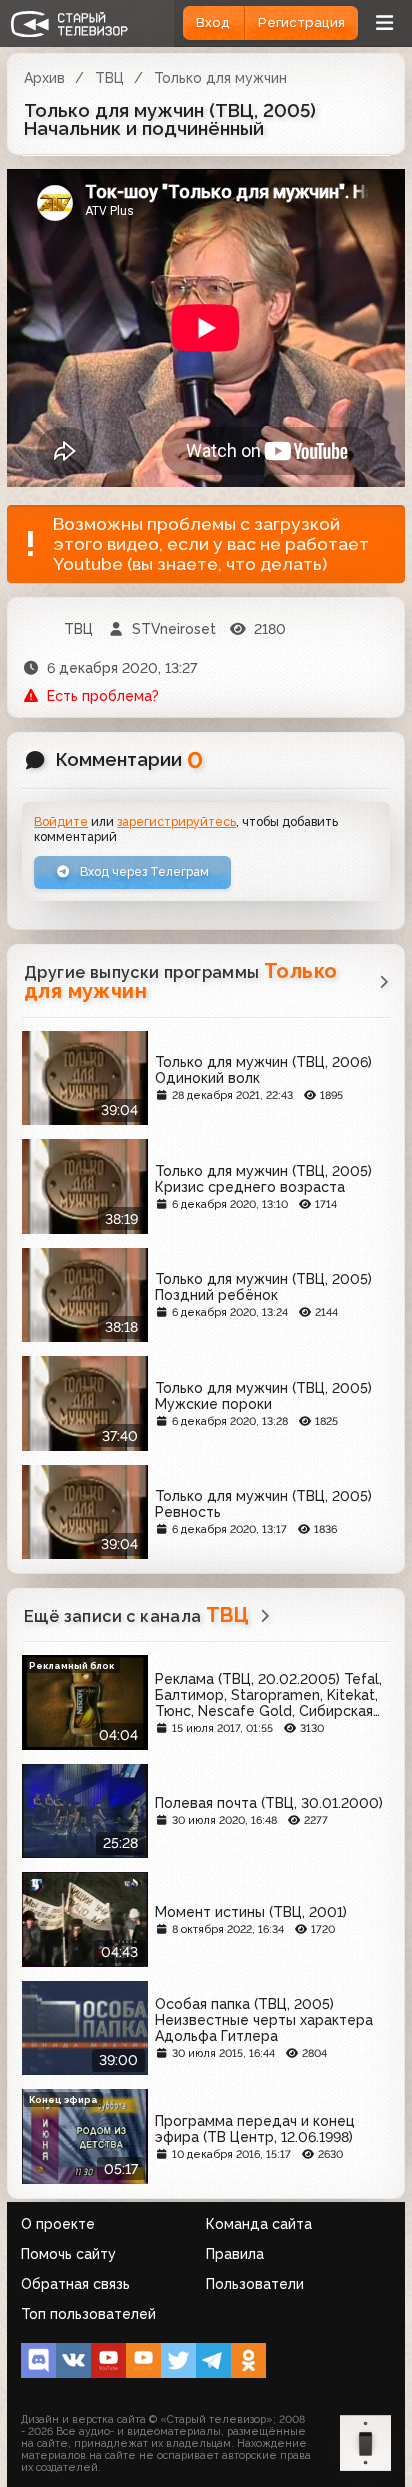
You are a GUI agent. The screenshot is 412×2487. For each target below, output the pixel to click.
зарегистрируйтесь (176, 821)
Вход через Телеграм (143, 871)
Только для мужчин (220, 78)
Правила (235, 2254)
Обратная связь (75, 2284)
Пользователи (255, 2284)
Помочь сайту (68, 2254)
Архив (44, 78)
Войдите (61, 821)
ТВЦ (109, 78)
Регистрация (301, 22)
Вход (213, 22)
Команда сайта (259, 2224)
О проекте (58, 2224)
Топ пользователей (88, 2314)
